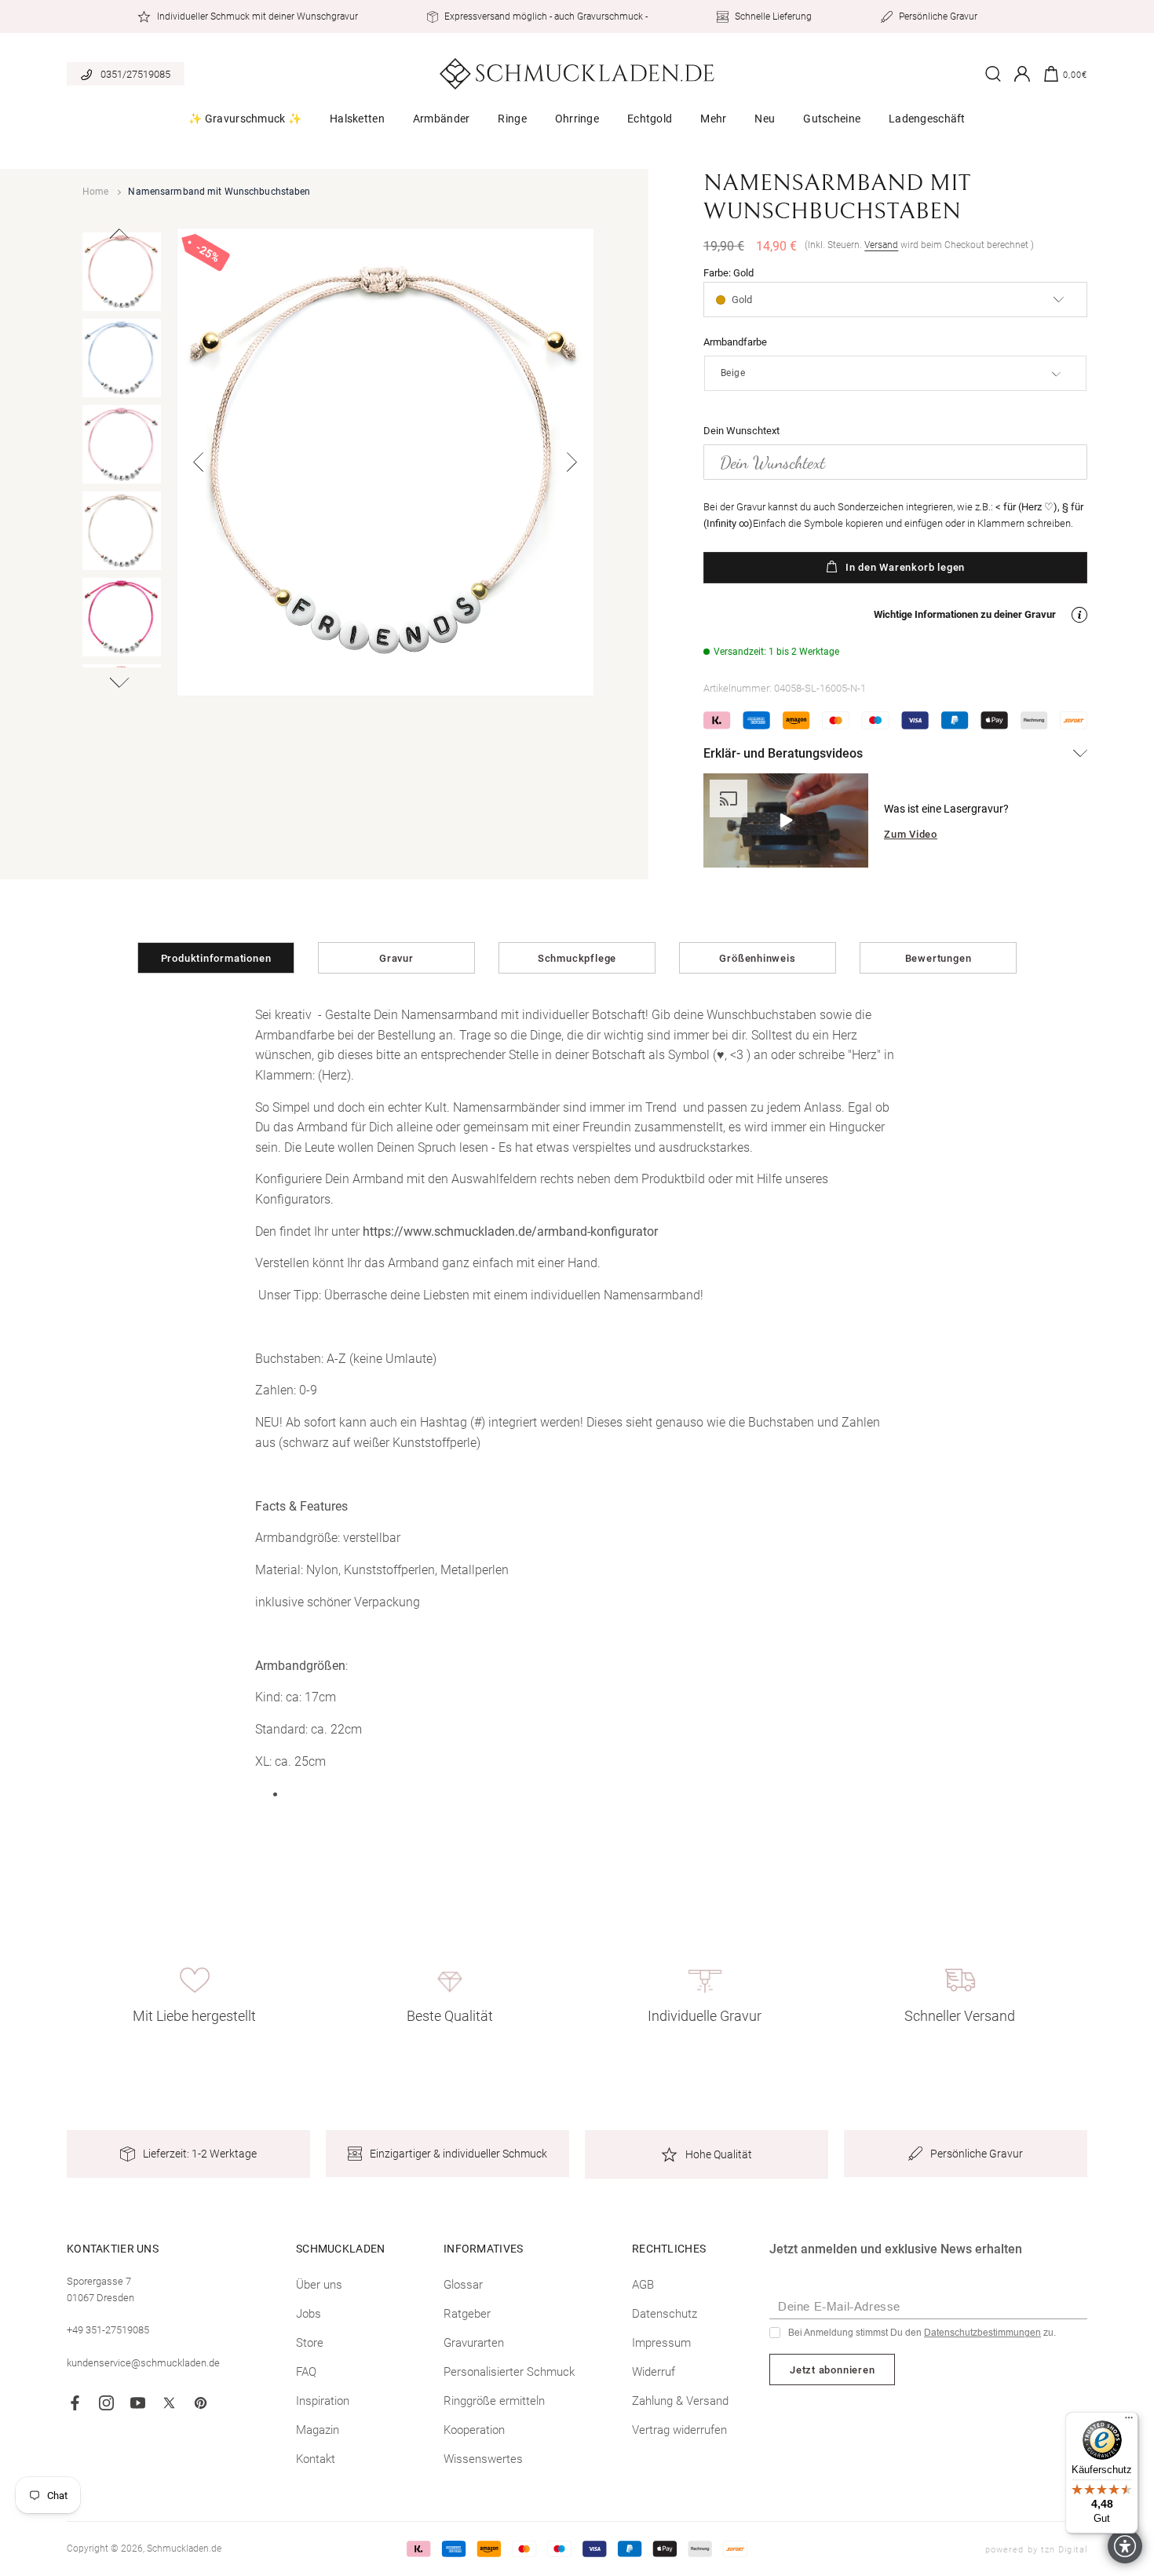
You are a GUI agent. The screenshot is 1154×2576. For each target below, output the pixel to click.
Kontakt (316, 2459)
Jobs (309, 2314)
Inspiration (323, 2401)
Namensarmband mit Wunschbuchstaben (219, 192)
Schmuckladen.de (184, 2549)
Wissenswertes (483, 2459)
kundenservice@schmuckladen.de (143, 2363)
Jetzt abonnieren (832, 2370)
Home (95, 192)
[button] (245, 124)
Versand (881, 245)
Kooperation (474, 2430)
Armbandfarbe (735, 342)
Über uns (319, 2285)
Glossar (463, 2285)
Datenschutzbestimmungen (982, 2333)
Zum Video (911, 834)
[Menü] (1129, 2421)
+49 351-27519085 (108, 2330)
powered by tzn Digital (1036, 2550)
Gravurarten (474, 2343)
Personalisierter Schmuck (509, 2372)
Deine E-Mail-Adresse (839, 2306)
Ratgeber (467, 2314)
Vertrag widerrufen (679, 2430)
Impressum (661, 2343)
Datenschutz (665, 2314)
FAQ (306, 2372)
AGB (643, 2285)
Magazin (318, 2430)
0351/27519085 (135, 74)
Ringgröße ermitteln (494, 2401)
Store (310, 2343)
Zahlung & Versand (680, 2401)
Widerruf (654, 2372)
